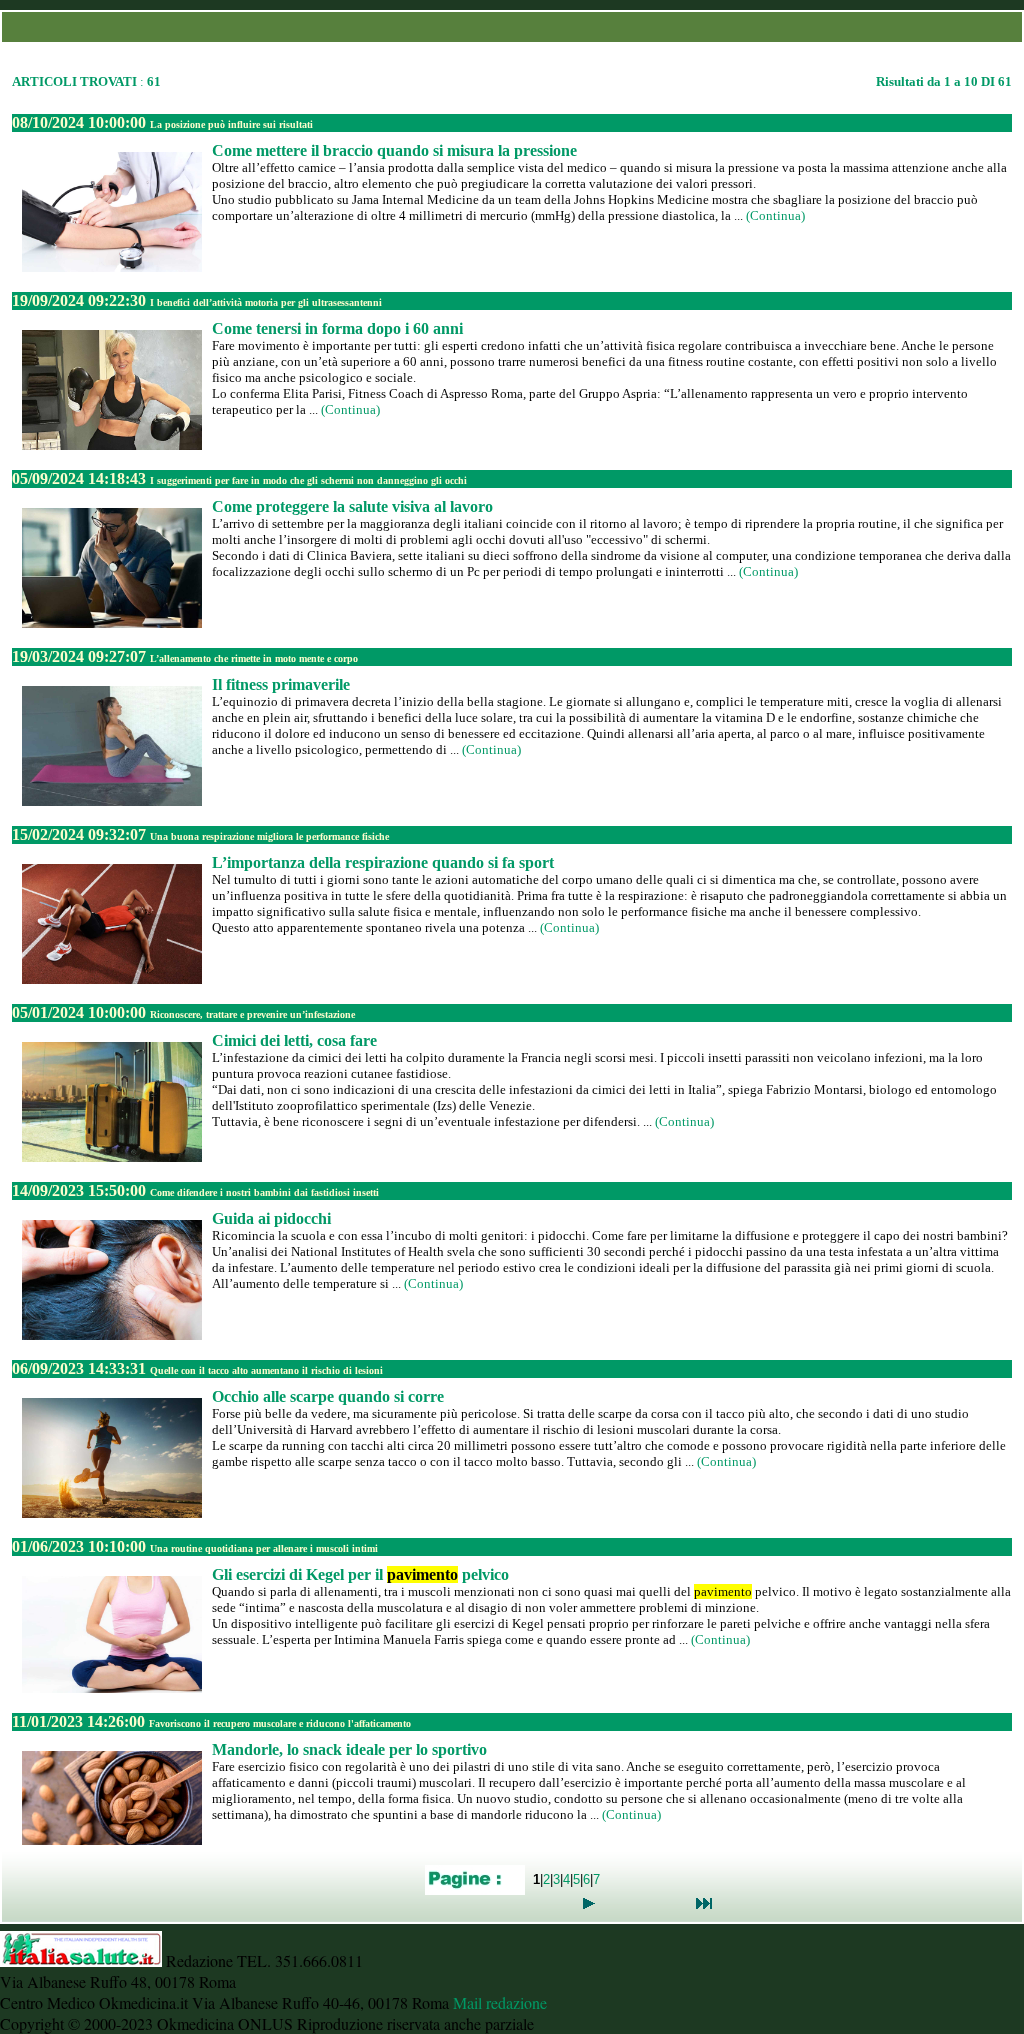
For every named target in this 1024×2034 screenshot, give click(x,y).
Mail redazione (500, 2002)
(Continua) (775, 215)
